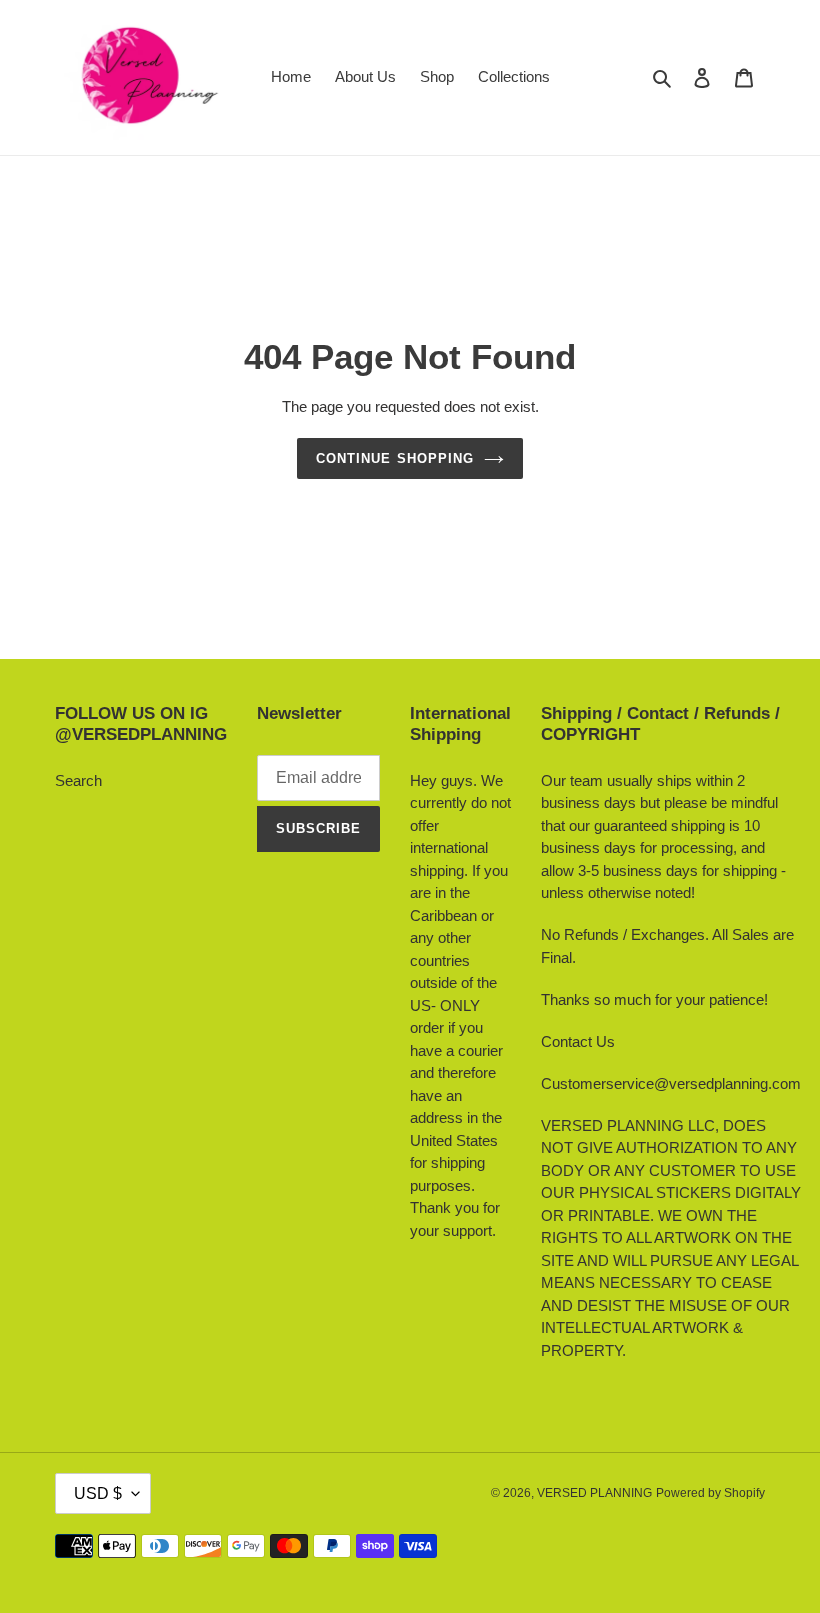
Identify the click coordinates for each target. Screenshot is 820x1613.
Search (78, 780)
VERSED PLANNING (594, 1493)
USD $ (98, 1493)
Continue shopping (395, 458)
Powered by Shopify (710, 1493)
